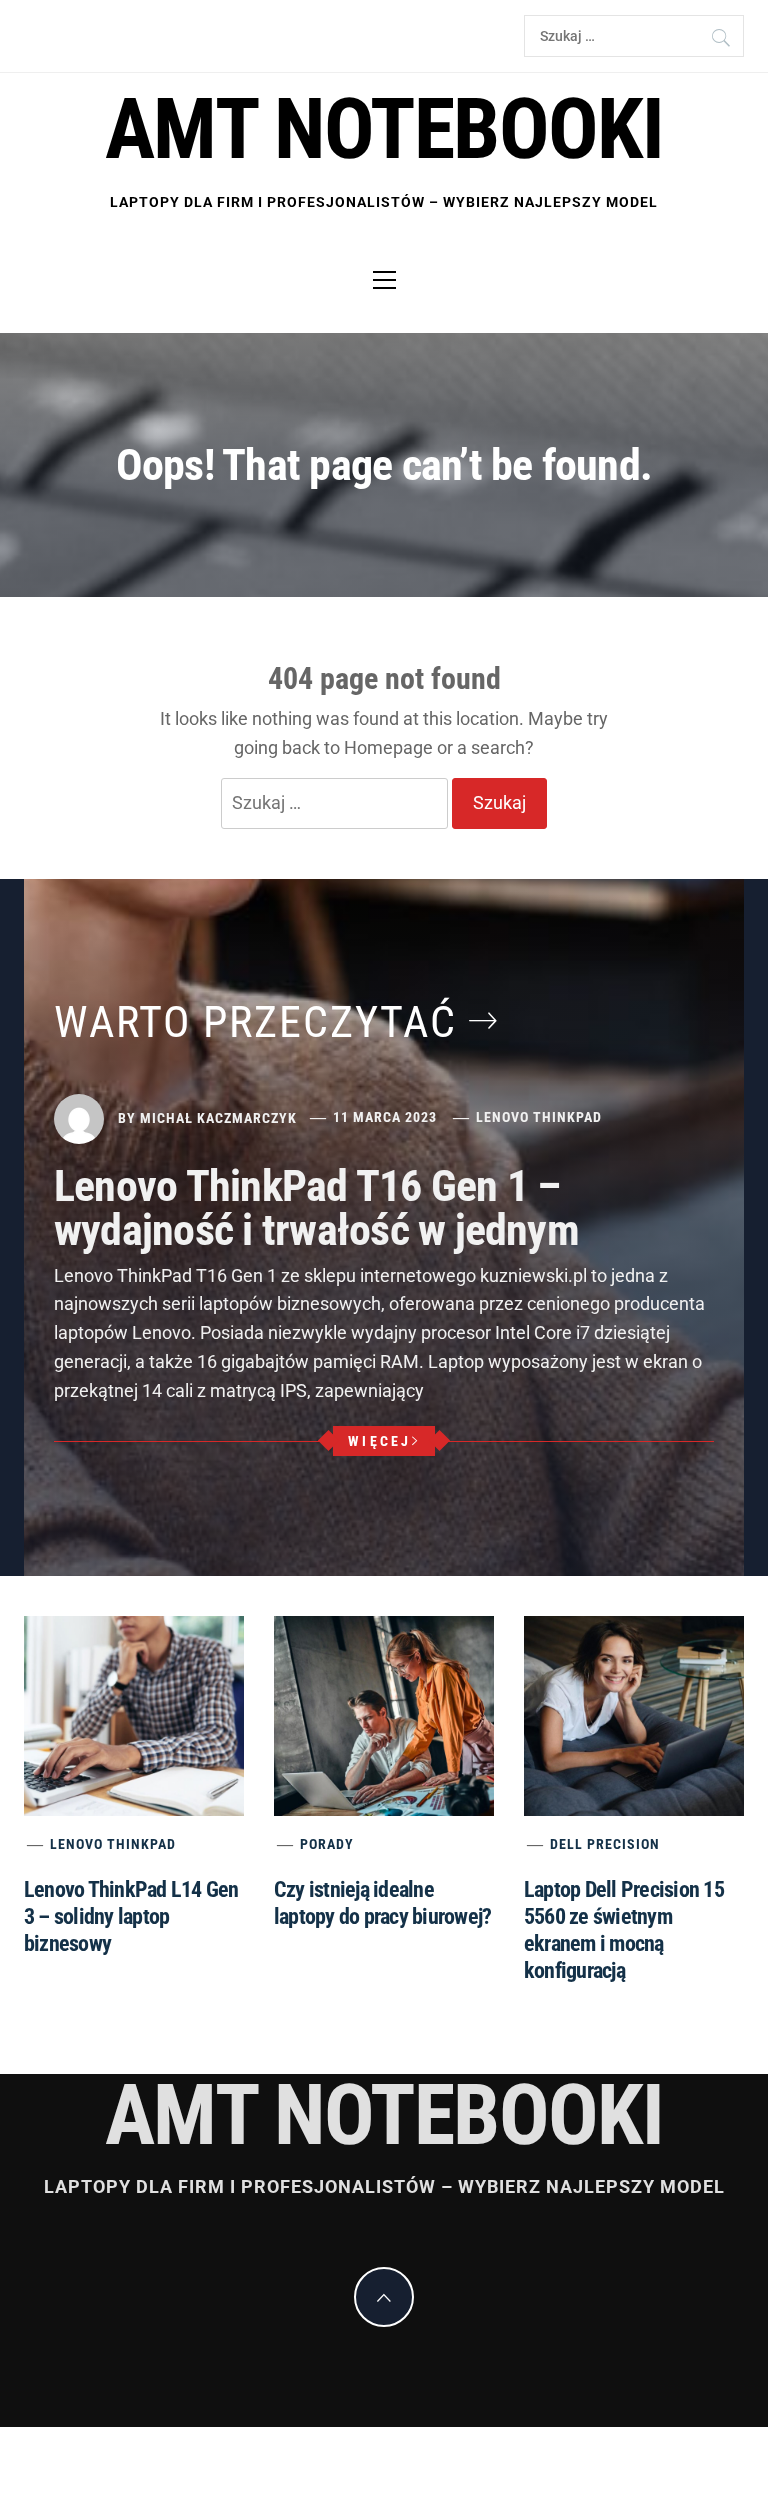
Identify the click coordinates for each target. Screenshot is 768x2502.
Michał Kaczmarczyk (218, 1117)
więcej (380, 1441)
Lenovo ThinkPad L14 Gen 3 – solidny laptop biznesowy (131, 1916)
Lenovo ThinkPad (539, 1117)
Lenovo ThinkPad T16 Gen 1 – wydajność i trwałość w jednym (316, 1208)
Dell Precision (605, 1844)
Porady (327, 1844)
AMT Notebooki (384, 129)
